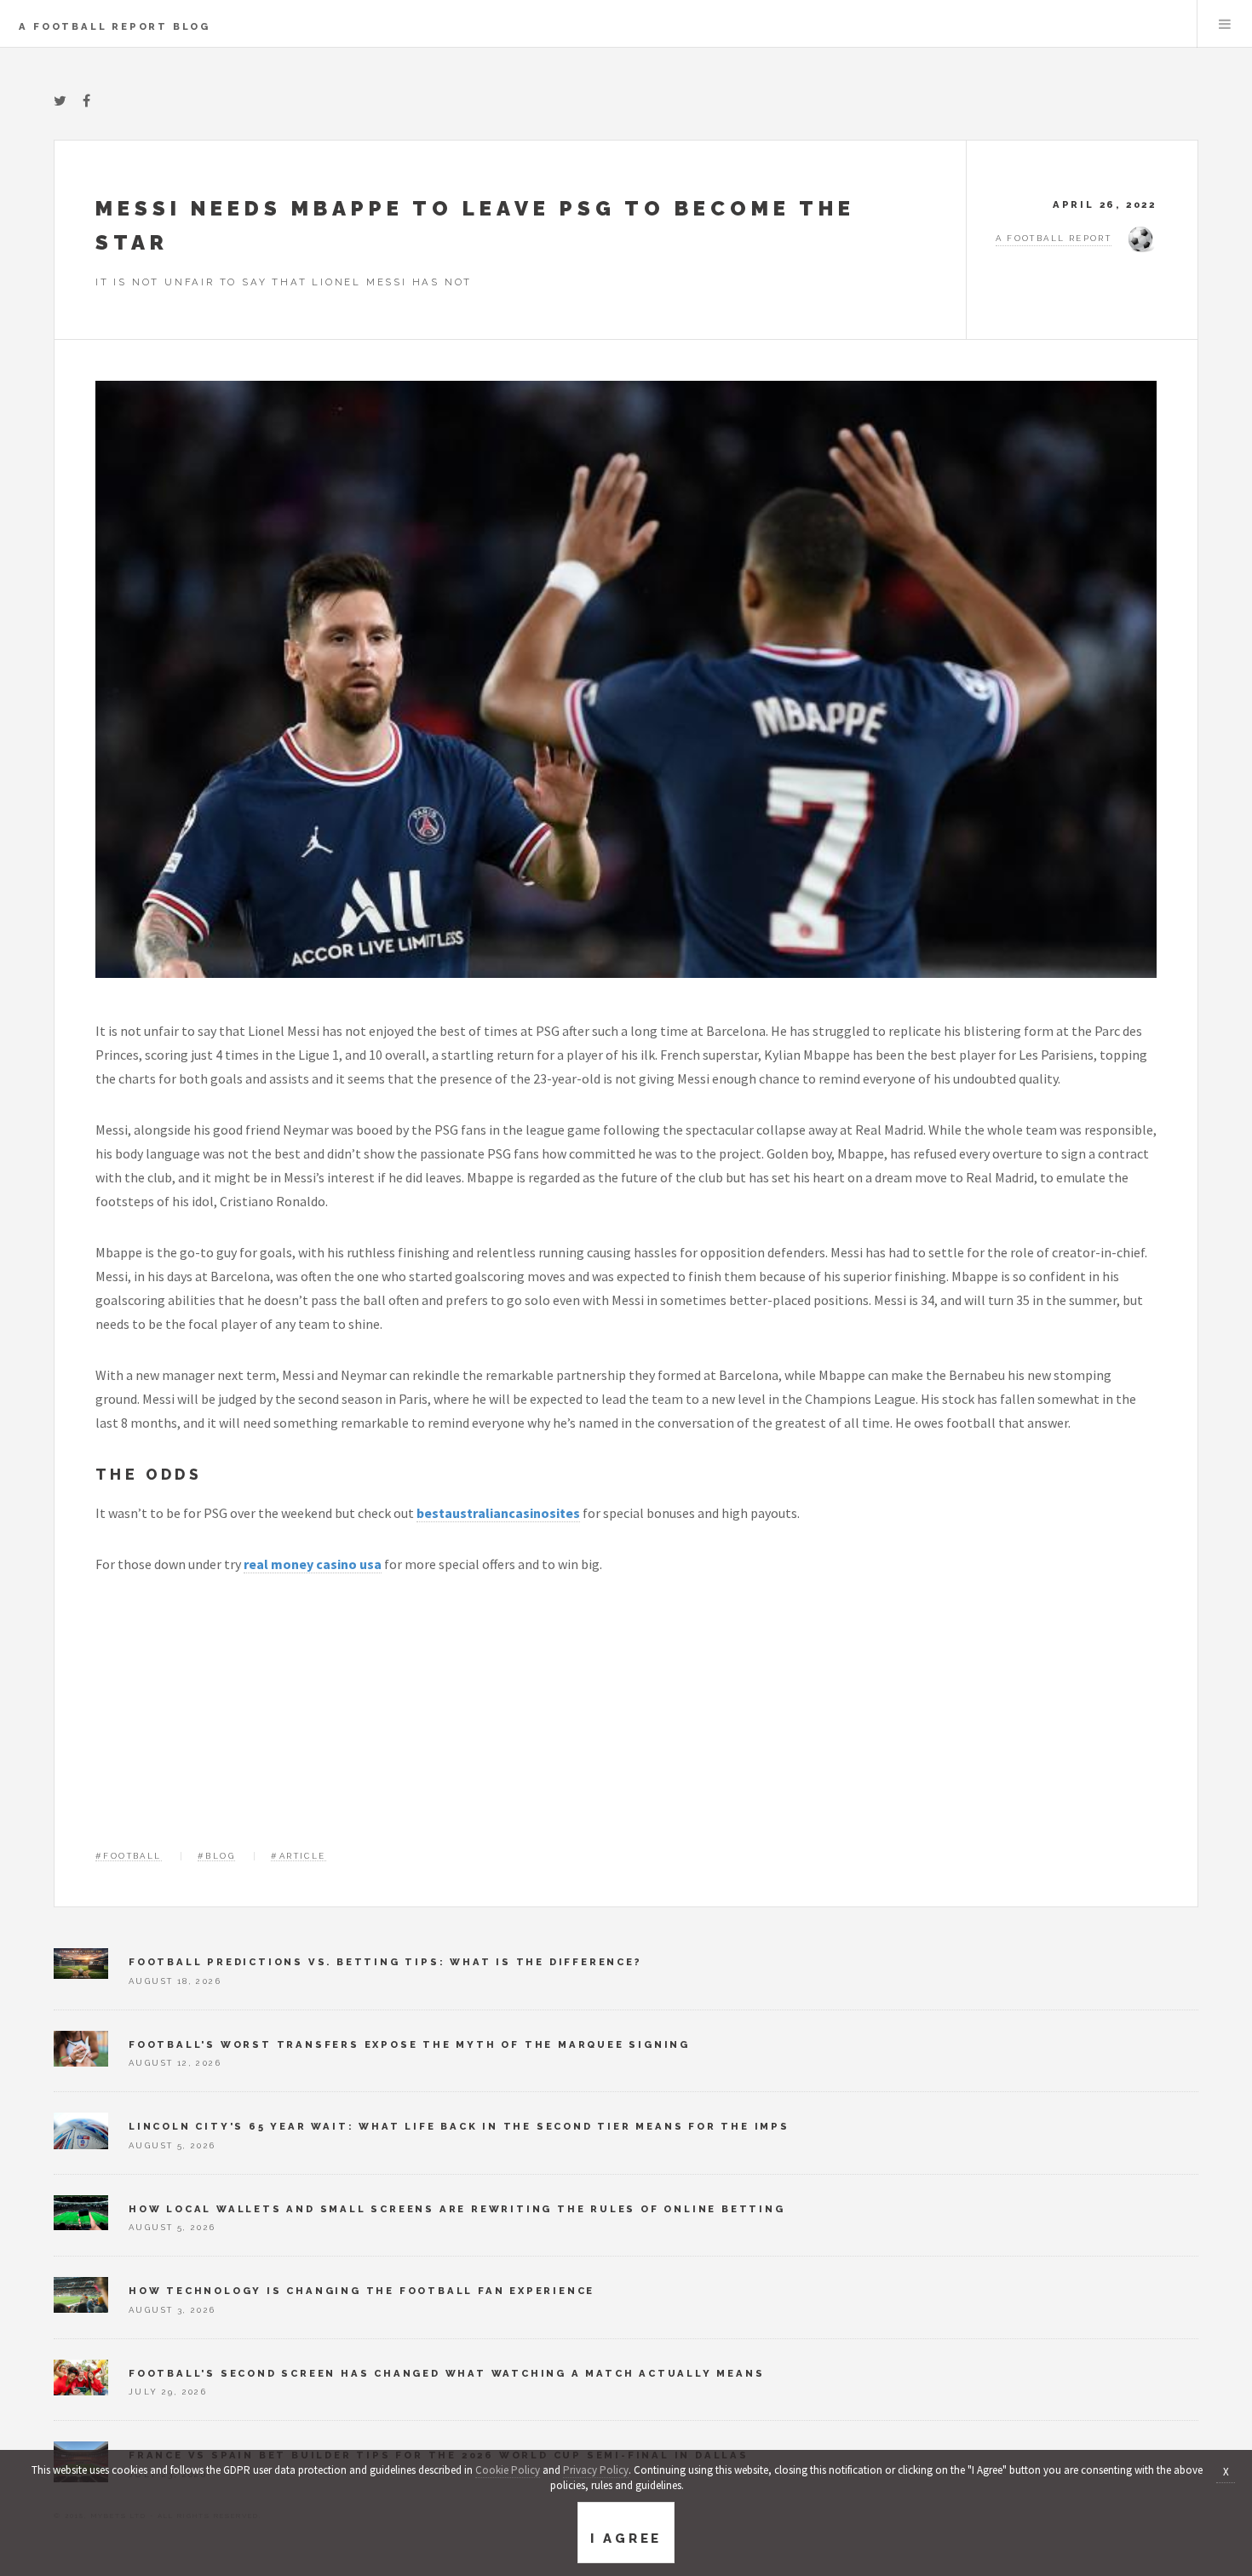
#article (298, 1856)
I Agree (626, 2539)
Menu (1225, 24)
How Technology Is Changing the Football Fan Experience (362, 2291)
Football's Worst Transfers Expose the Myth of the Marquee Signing (409, 2044)
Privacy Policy (596, 2470)
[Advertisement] (626, 1722)
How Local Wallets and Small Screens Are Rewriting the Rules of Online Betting (457, 2209)
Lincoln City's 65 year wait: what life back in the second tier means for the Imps (459, 2126)
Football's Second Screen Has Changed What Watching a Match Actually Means (446, 2373)
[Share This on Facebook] (86, 101)
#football (129, 1856)
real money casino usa (313, 1564)
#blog (216, 1856)
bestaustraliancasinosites (498, 1513)
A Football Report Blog (115, 26)
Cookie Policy (508, 2470)
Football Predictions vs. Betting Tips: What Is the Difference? (385, 1962)
